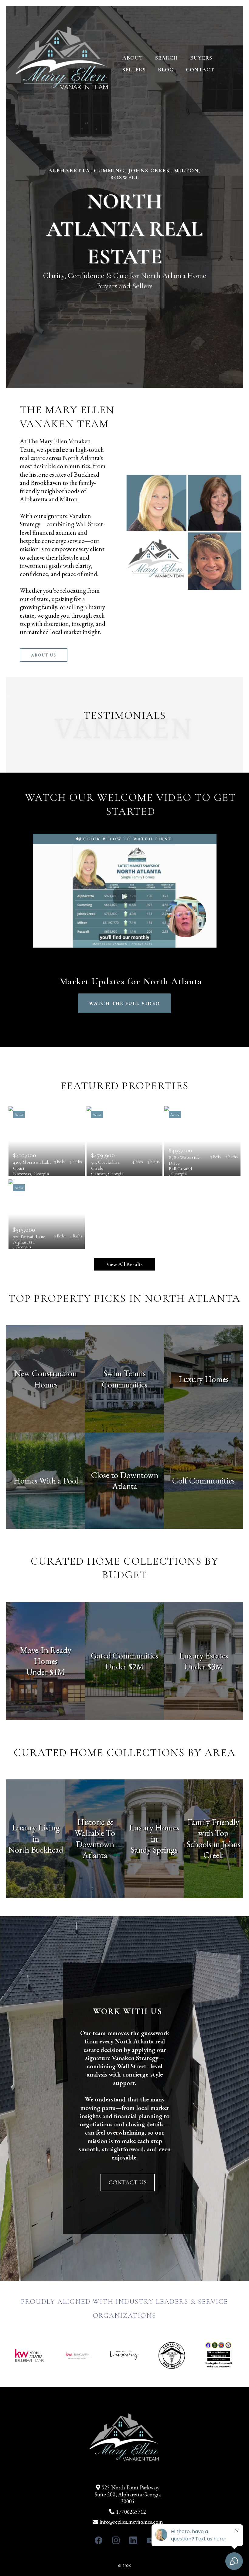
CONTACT (200, 70)
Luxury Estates (204, 1655)
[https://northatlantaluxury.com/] (62, 63)
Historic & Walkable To (95, 1827)
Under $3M (203, 1666)
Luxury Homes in (154, 1833)
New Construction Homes (46, 1379)
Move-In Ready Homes (46, 1655)
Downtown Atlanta (95, 1850)
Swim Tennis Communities (124, 1379)
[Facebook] (99, 2540)
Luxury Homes (204, 1379)
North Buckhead (36, 1850)
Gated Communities (124, 1655)
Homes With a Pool (46, 1480)
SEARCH (167, 58)
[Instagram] (116, 2540)
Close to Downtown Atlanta (125, 1480)
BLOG (166, 70)
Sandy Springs (154, 1850)
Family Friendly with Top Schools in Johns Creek (213, 1839)
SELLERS (134, 70)
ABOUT (133, 58)
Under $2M (124, 1666)
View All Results (124, 1264)
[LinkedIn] (133, 2540)
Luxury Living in (36, 1833)
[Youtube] (150, 2540)
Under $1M (46, 1672)
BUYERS (201, 58)
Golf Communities (203, 1480)
